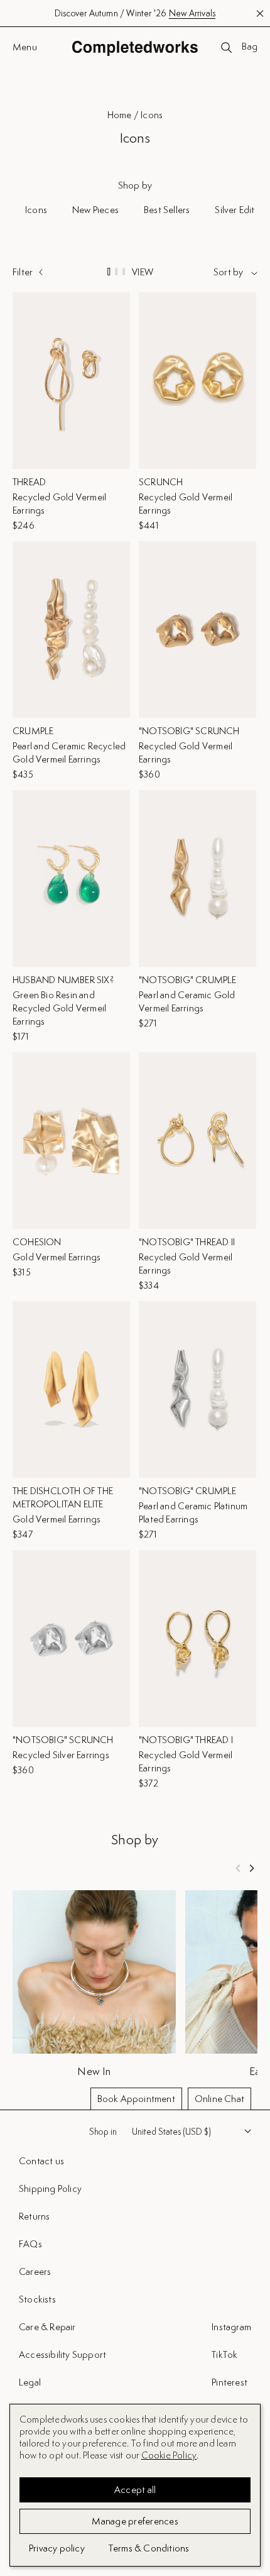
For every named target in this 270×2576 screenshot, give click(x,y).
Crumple (33, 731)
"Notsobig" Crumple (188, 980)
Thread (29, 482)
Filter (23, 272)
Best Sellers (167, 210)
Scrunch (161, 482)
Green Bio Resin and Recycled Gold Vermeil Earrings (59, 1008)
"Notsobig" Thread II (187, 1242)
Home (120, 115)
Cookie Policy (169, 2455)
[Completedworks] (135, 48)
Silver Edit (235, 210)
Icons (36, 210)
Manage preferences (135, 2521)
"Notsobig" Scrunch (189, 731)
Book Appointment (136, 2099)
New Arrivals (192, 13)
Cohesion (37, 1242)
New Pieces (95, 210)
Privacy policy (57, 2548)
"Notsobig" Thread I (186, 1740)
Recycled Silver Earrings (61, 1755)
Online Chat (219, 2099)
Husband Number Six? (63, 980)
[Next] (251, 1868)
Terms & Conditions (149, 2548)
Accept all (135, 2490)
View (143, 272)
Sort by (228, 272)
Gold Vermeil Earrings (57, 1257)
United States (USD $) (171, 2132)
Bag (250, 47)
